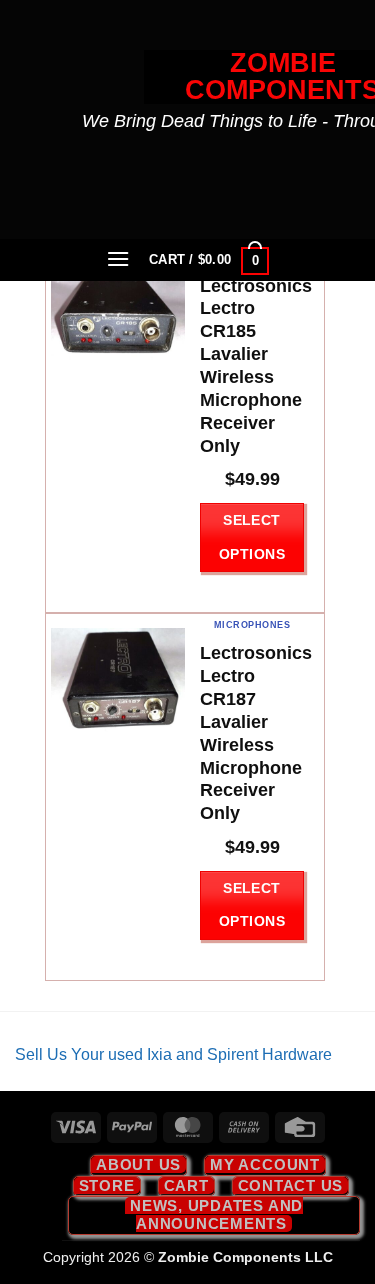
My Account (265, 1164)
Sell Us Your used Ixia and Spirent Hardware (173, 1054)
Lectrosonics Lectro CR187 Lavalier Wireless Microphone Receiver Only (256, 733)
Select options (252, 537)
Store (107, 1185)
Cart (186, 1185)
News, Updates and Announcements (216, 1214)
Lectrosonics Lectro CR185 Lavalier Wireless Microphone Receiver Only (256, 366)
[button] (118, 258)
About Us (138, 1164)
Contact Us (291, 1185)
